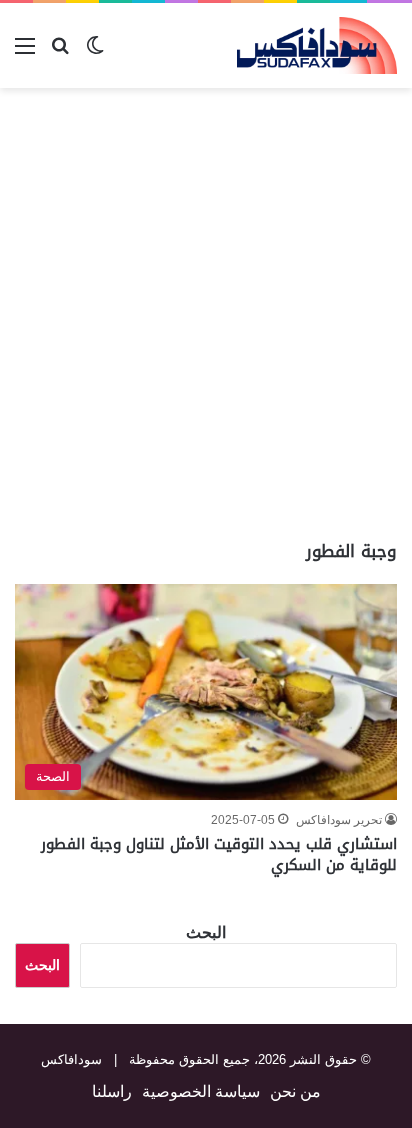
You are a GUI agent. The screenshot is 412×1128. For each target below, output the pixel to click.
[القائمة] (25, 53)
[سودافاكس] (317, 45)
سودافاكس (71, 1059)
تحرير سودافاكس (339, 820)
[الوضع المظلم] (95, 53)
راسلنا (112, 1091)
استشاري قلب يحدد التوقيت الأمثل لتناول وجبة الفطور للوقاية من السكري (219, 854)
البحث (206, 932)
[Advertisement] (206, 314)
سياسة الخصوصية (201, 1091)
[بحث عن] (60, 53)
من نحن (295, 1091)
